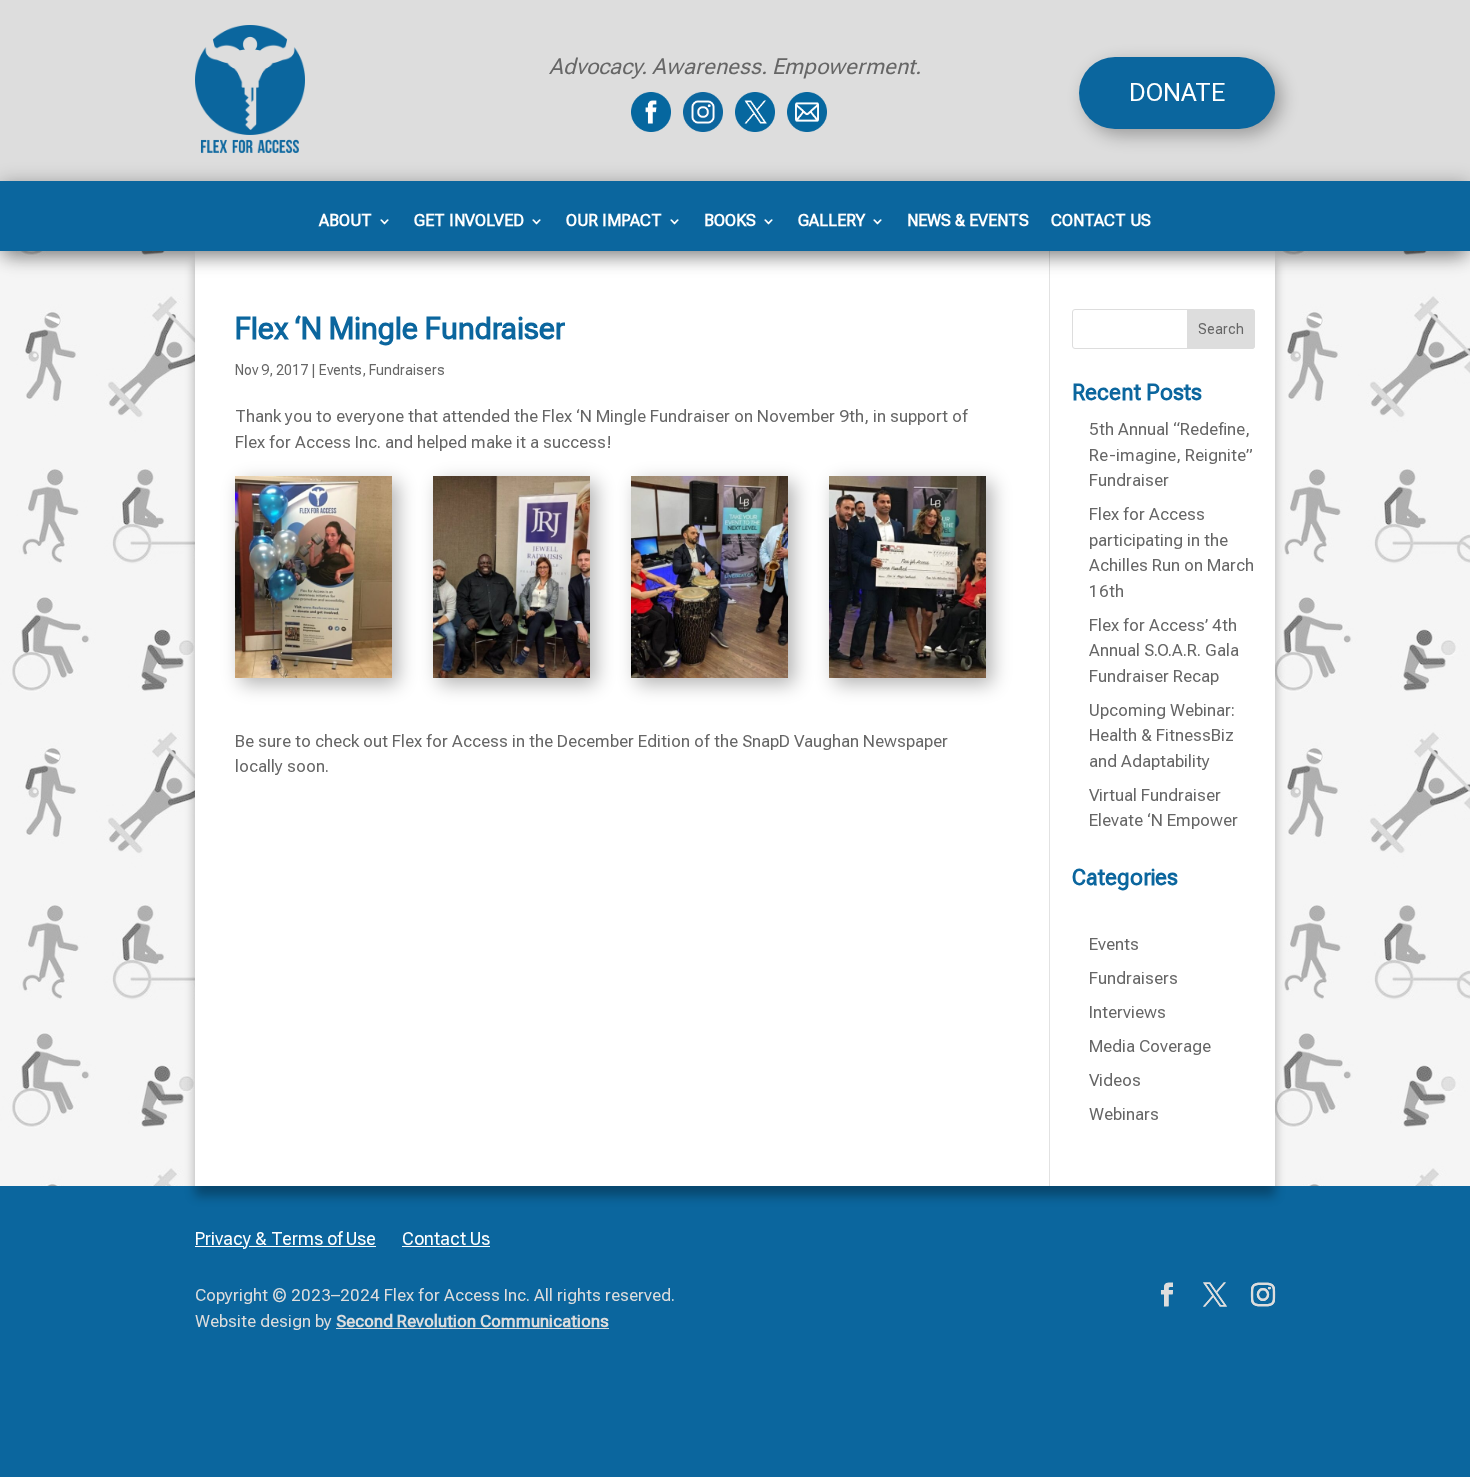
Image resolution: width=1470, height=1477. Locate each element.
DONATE (1177, 92)
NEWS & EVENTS (968, 222)
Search (1221, 329)
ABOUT (345, 222)
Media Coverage (1150, 1046)
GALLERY (831, 222)
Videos (1115, 1080)
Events (340, 370)
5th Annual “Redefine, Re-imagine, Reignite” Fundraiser (1171, 454)
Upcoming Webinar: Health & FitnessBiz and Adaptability (1162, 735)
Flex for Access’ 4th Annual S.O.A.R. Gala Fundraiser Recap (1164, 650)
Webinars (1124, 1114)
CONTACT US (1101, 222)
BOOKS (730, 222)
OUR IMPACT (614, 222)
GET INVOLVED (469, 222)
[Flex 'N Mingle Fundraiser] (313, 678)
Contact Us (446, 1238)
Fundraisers (407, 370)
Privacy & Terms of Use (285, 1238)
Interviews (1127, 1012)
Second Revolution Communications (472, 1321)
